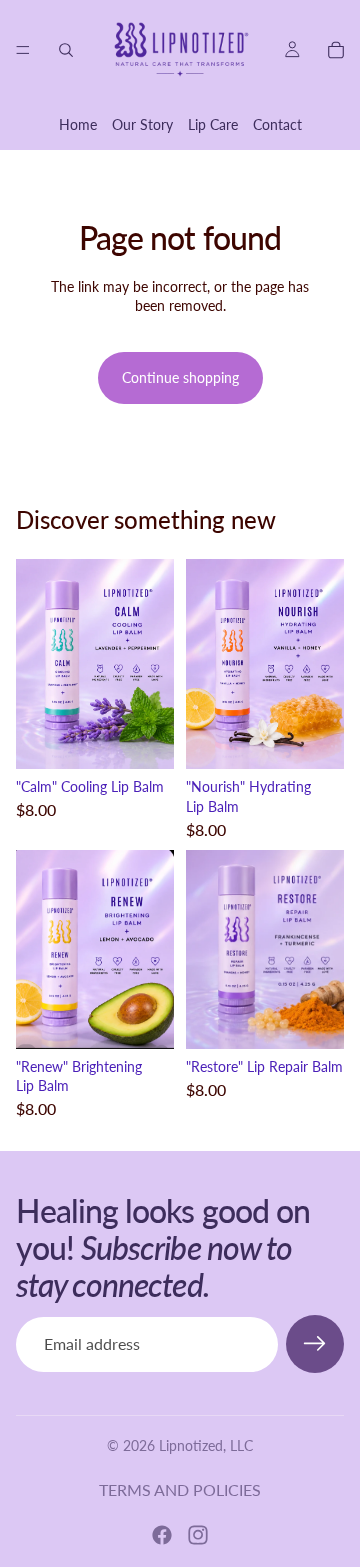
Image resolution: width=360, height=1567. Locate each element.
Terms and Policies (180, 1489)
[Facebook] (162, 1535)
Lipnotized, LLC (206, 1445)
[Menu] (23, 50)
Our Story (142, 124)
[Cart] (336, 50)
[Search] (66, 50)
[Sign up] (315, 1344)
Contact (277, 124)
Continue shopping (180, 377)
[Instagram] (198, 1535)
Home (78, 124)
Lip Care (213, 124)
